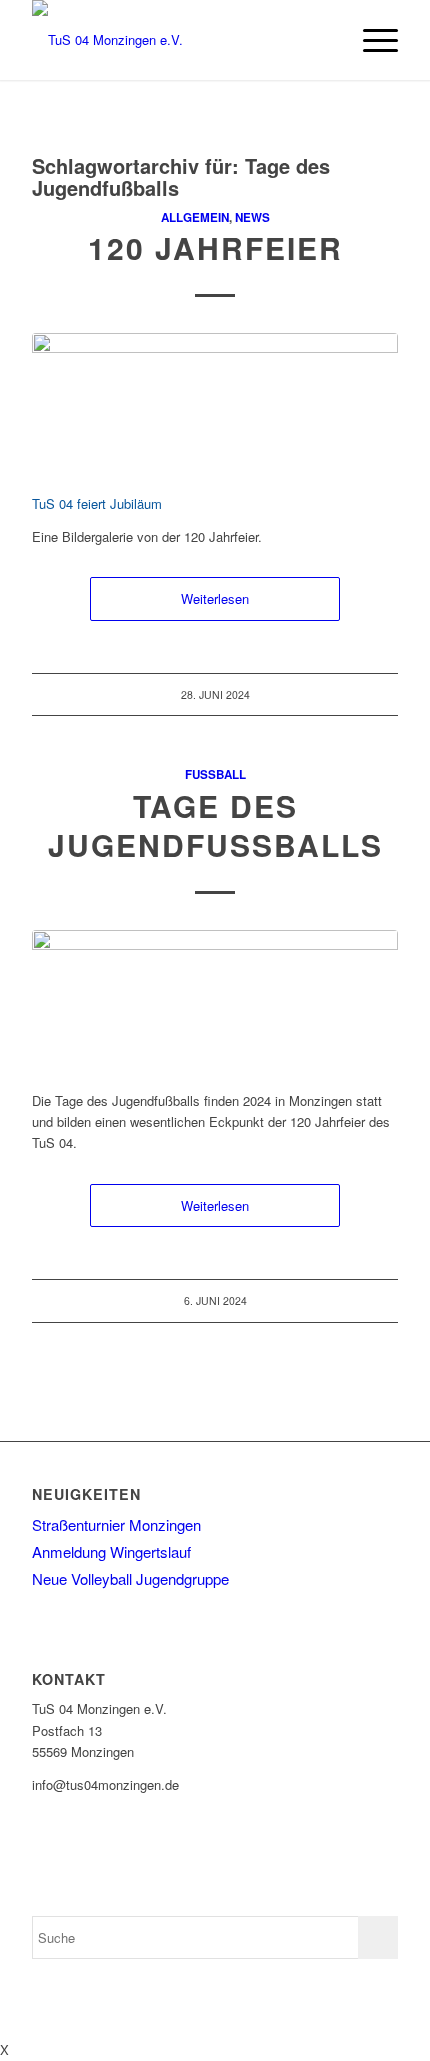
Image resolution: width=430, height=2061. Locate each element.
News (252, 217)
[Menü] (370, 40)
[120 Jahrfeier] (215, 402)
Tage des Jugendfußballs (215, 825)
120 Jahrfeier (215, 247)
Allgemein (195, 217)
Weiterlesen (215, 598)
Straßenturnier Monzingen (116, 1524)
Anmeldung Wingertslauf (111, 1551)
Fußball (215, 774)
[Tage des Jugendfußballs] (215, 999)
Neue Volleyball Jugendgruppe (130, 1578)
